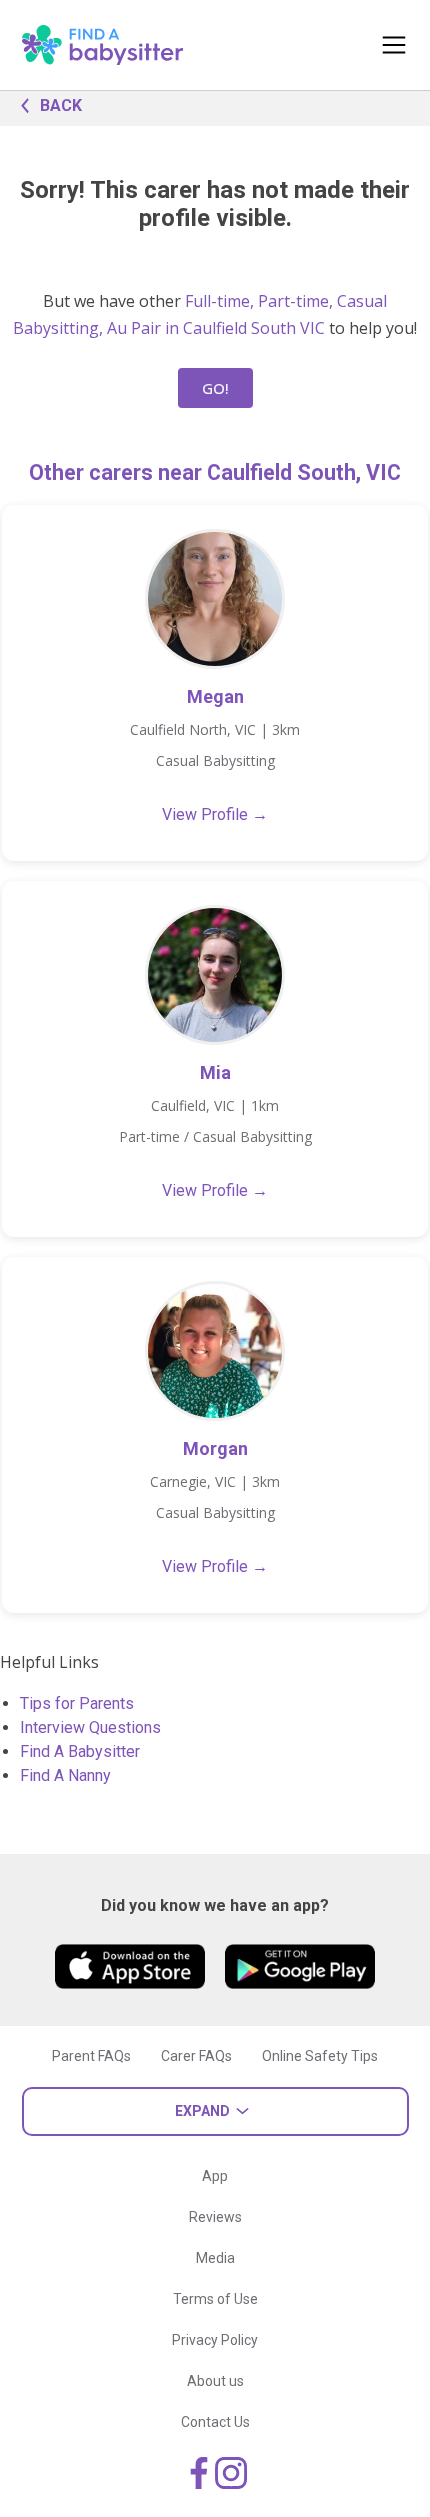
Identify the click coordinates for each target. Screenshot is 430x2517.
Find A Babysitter (80, 1751)
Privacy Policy (215, 2340)
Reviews (215, 2217)
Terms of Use (215, 2299)
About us (215, 2381)
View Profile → (215, 814)
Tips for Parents (77, 1703)
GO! (215, 388)
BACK (61, 105)
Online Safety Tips (320, 2056)
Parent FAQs (91, 2056)
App (215, 2176)
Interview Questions (90, 1727)
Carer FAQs (196, 2056)
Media (215, 2258)
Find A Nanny (65, 1775)
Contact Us (215, 2422)
